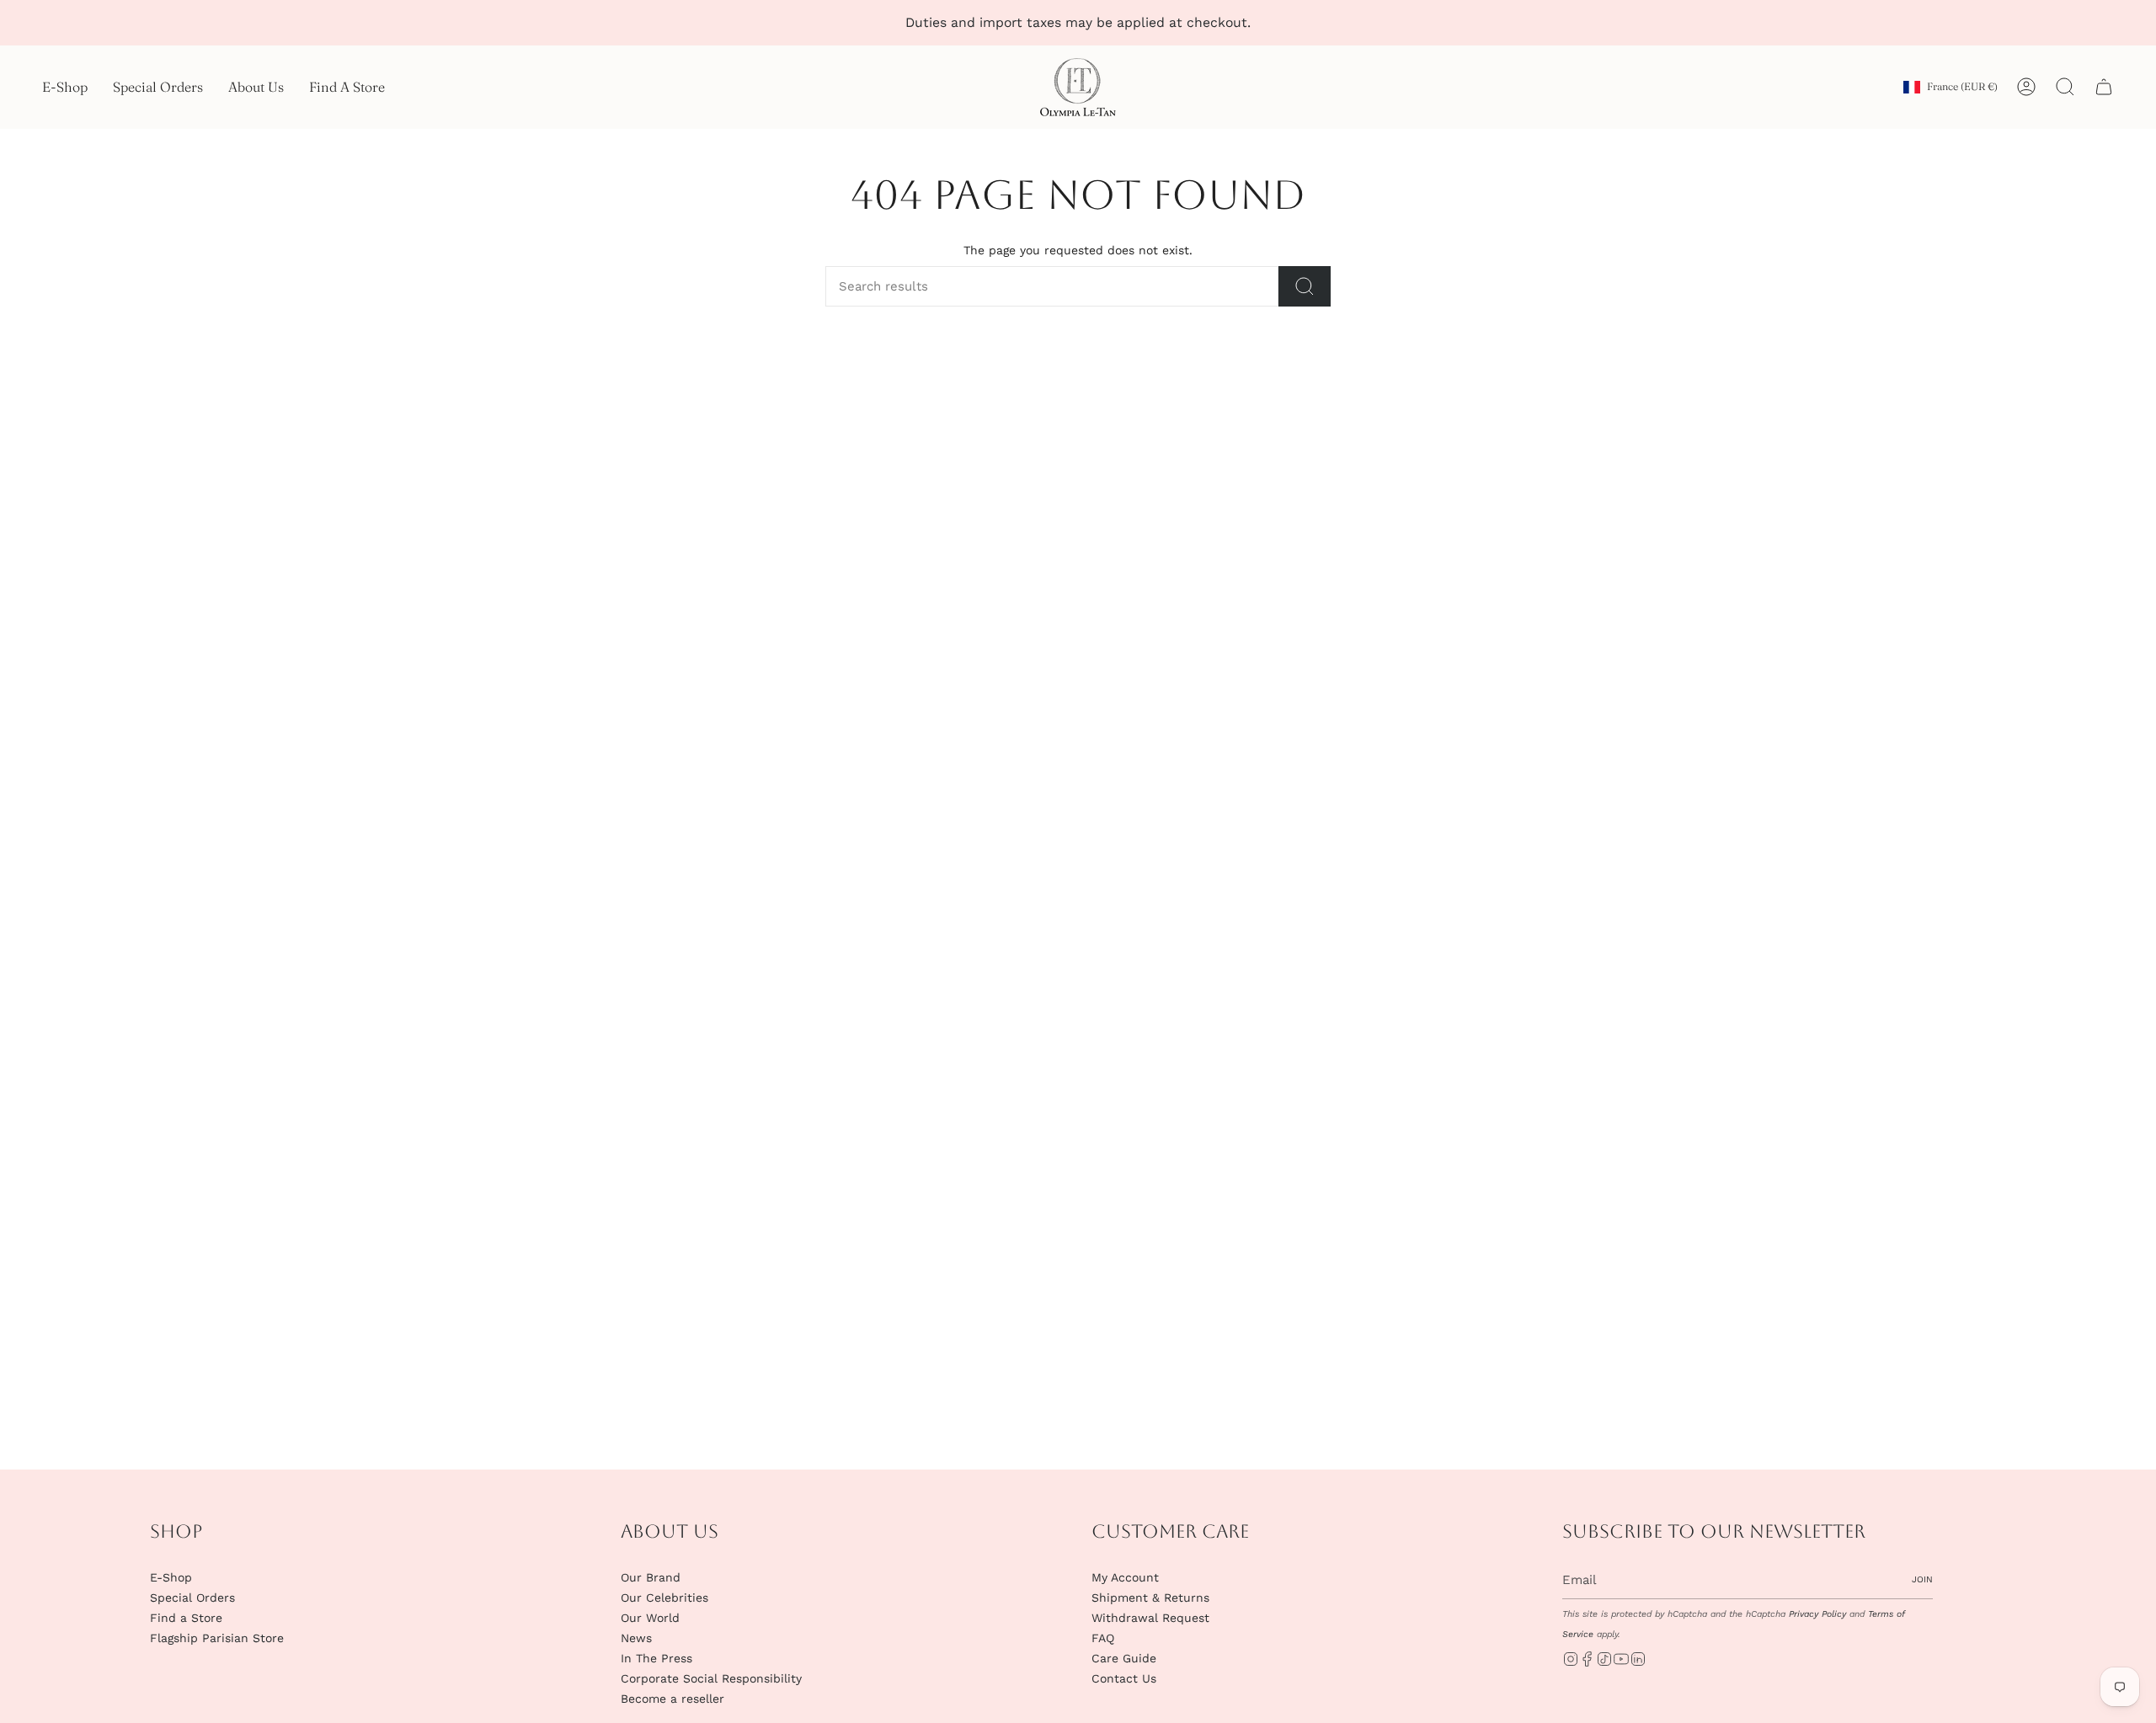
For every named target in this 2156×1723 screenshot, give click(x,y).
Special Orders (192, 1598)
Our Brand (651, 1577)
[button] (65, 87)
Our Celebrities (664, 1598)
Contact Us (1124, 1678)
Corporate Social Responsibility (711, 1678)
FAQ (1103, 1638)
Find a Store (186, 1618)
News (636, 1638)
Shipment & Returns (1150, 1598)
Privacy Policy (1817, 1614)
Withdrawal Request (1150, 1618)
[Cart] (2104, 87)
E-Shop (171, 1577)
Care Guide (1124, 1658)
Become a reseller (672, 1699)
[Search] (1305, 286)
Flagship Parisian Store (217, 1638)
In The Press (656, 1658)
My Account (1125, 1577)
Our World (650, 1618)
